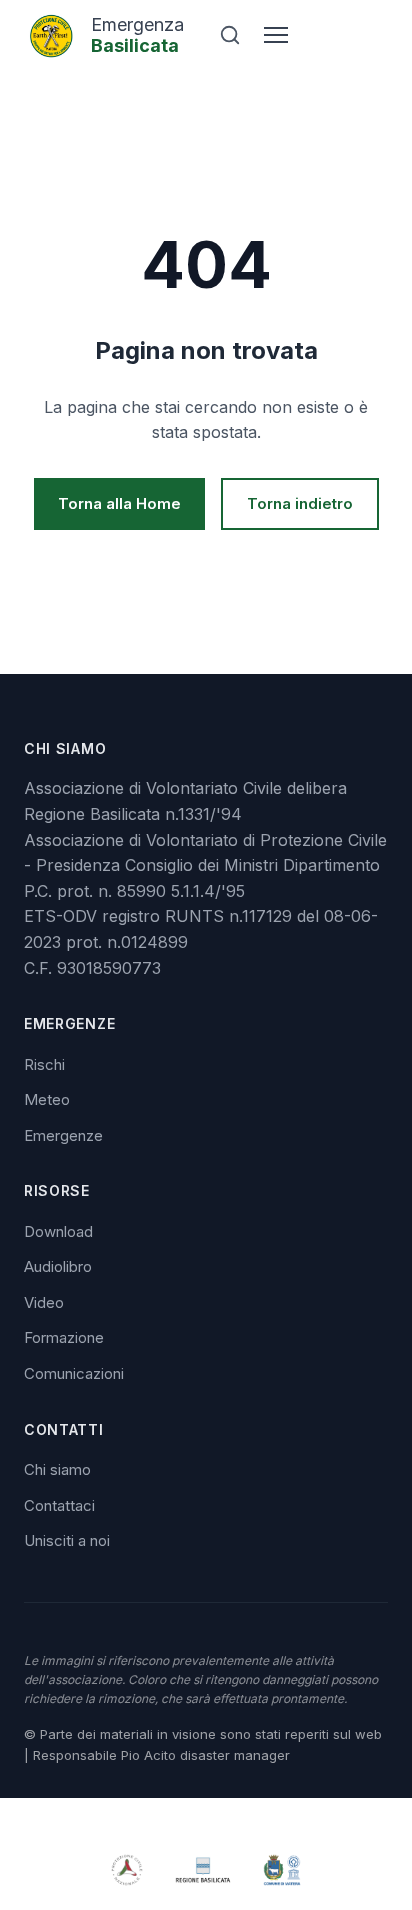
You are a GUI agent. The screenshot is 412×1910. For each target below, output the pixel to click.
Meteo (47, 1099)
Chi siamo (57, 1469)
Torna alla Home (119, 503)
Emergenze (63, 1135)
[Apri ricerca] (230, 35)
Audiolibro (58, 1266)
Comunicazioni (74, 1373)
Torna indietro (300, 503)
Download (58, 1231)
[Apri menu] (276, 35)
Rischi (44, 1064)
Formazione (64, 1337)
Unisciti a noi (67, 1540)
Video (44, 1302)
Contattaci (59, 1505)
